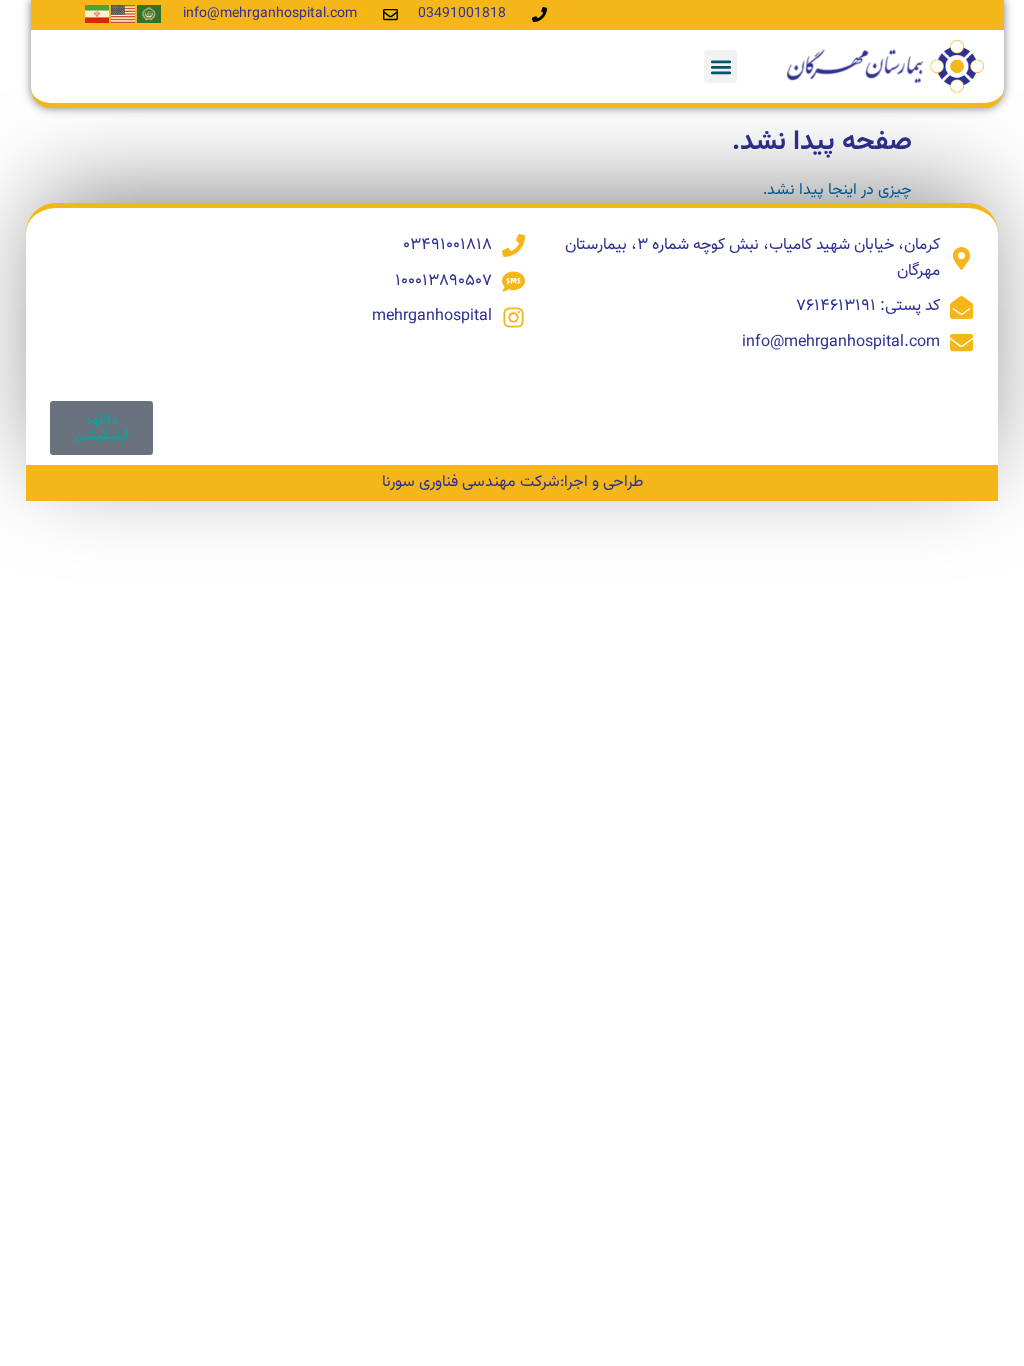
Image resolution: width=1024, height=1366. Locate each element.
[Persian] (98, 14)
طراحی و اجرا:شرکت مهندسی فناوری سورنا (512, 482)
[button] (720, 66)
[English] (124, 14)
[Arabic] (150, 14)
